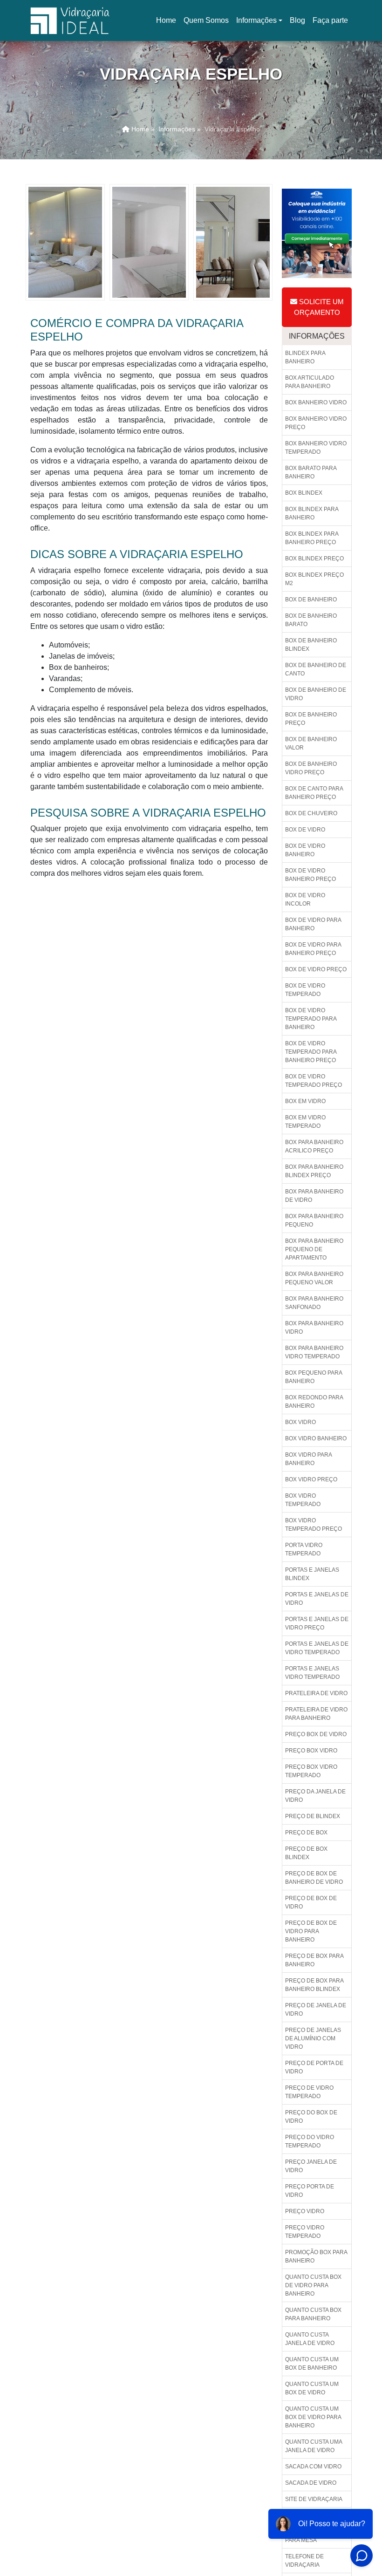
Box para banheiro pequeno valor (314, 1278)
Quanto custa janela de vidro (310, 2339)
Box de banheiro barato (311, 620)
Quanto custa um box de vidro (312, 2388)
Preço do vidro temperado (310, 2141)
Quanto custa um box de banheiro (312, 2364)
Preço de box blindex (306, 1853)
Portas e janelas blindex (312, 1574)
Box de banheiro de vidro (316, 694)
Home (168, 23)
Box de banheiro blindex (311, 645)
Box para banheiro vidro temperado (314, 1352)
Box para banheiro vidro (314, 1328)
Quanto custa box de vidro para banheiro (313, 2285)
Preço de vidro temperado (309, 2092)
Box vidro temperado (303, 1500)
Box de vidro (305, 830)
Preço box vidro (311, 1751)
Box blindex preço (314, 559)
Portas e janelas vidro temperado (312, 1673)
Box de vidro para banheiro (313, 924)
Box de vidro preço (316, 969)
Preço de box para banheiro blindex (314, 1985)
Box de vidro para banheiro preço (313, 949)
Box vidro (300, 1422)
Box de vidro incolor (305, 900)
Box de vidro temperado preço (314, 1081)
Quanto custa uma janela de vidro (314, 2446)
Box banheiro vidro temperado (316, 448)
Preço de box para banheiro (314, 1960)
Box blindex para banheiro (312, 513)
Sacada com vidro (313, 2467)
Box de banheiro (311, 600)
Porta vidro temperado (304, 1549)
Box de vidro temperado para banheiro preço (311, 1052)
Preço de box (306, 1833)
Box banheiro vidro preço (316, 423)
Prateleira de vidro (316, 1693)
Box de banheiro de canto (316, 669)
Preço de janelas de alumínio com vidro (313, 2038)
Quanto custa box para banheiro (313, 2314)
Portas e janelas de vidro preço (317, 1623)
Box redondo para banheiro (314, 1402)
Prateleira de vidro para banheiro (316, 1714)
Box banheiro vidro (316, 402)
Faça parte (330, 20)
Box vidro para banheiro (309, 1459)
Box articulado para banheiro (310, 382)
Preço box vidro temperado (311, 1771)
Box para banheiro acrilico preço (314, 1146)
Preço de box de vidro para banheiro (311, 1931)
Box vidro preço (311, 1479)
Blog (297, 20)
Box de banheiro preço (311, 719)
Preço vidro (305, 2211)
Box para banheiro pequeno (314, 1220)
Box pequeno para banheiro (314, 1377)
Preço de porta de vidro (314, 2067)
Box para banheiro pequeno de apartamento (314, 1249)
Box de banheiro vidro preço (311, 768)
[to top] (358, 2541)
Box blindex (304, 493)
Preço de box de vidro (311, 1902)
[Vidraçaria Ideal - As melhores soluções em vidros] (70, 20)
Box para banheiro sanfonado (314, 1303)
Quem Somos (206, 20)
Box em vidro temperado (305, 1122)
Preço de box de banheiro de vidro (314, 1878)
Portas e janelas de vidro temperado (317, 1648)
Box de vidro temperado (305, 990)
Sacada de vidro (311, 2483)
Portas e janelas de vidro (317, 1599)
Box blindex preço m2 (314, 579)
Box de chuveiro (311, 813)
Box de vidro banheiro (305, 850)
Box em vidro (305, 1101)
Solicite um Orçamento (319, 307)
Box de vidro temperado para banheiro (311, 1019)
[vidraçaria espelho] (65, 242)
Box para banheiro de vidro (314, 1196)
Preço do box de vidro (311, 2117)
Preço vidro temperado (305, 2232)
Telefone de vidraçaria (304, 2561)
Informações (256, 20)
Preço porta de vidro (310, 2191)
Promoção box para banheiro (316, 2256)
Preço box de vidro (316, 1734)
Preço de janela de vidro (316, 2010)
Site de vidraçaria (314, 2499)
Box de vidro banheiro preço (310, 875)
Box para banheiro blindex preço (314, 1171)
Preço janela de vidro (311, 2166)
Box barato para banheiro (311, 472)
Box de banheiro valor (311, 743)
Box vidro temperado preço (314, 1525)
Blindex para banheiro (305, 357)
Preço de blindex (313, 1816)
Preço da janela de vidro (315, 1796)
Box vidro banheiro (316, 1438)
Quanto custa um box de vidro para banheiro (313, 2417)
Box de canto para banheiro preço (314, 793)
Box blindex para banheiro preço (312, 538)
